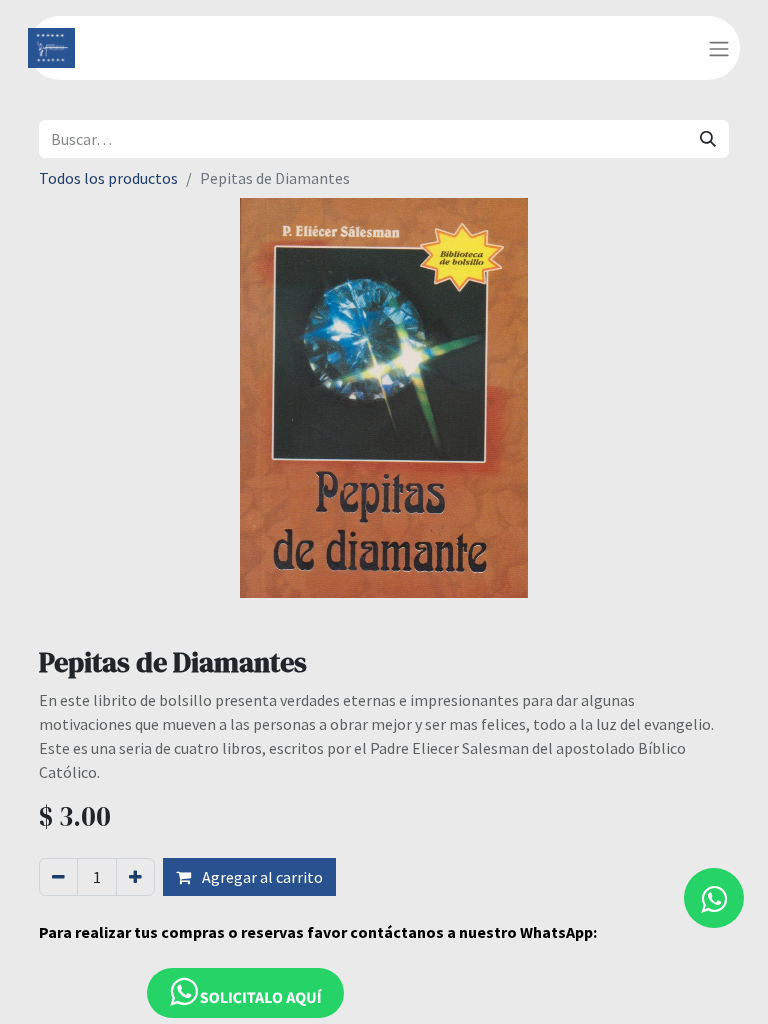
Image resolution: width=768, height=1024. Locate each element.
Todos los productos (108, 178)
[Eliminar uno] (58, 877)
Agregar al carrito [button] (261, 877)
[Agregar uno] (135, 877)
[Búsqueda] (708, 139)
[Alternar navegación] (719, 48)
